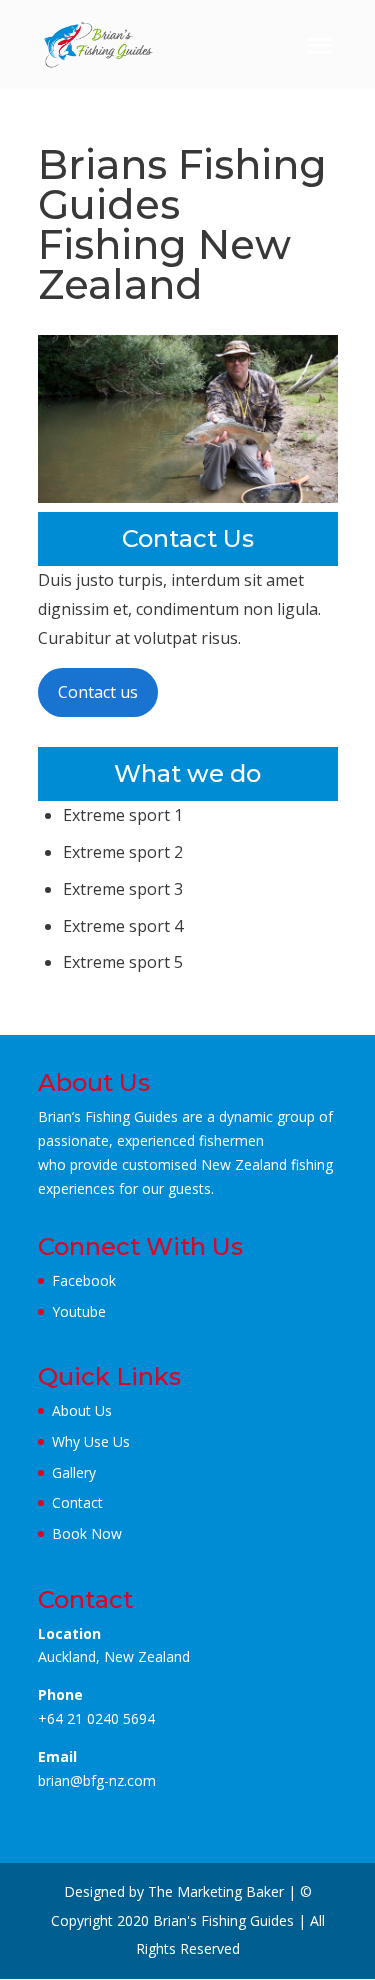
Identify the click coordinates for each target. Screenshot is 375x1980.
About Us (82, 1410)
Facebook (84, 1280)
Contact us (98, 692)
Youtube (79, 1311)
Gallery (74, 1472)
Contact (77, 1502)
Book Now (87, 1533)
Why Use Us (91, 1441)
